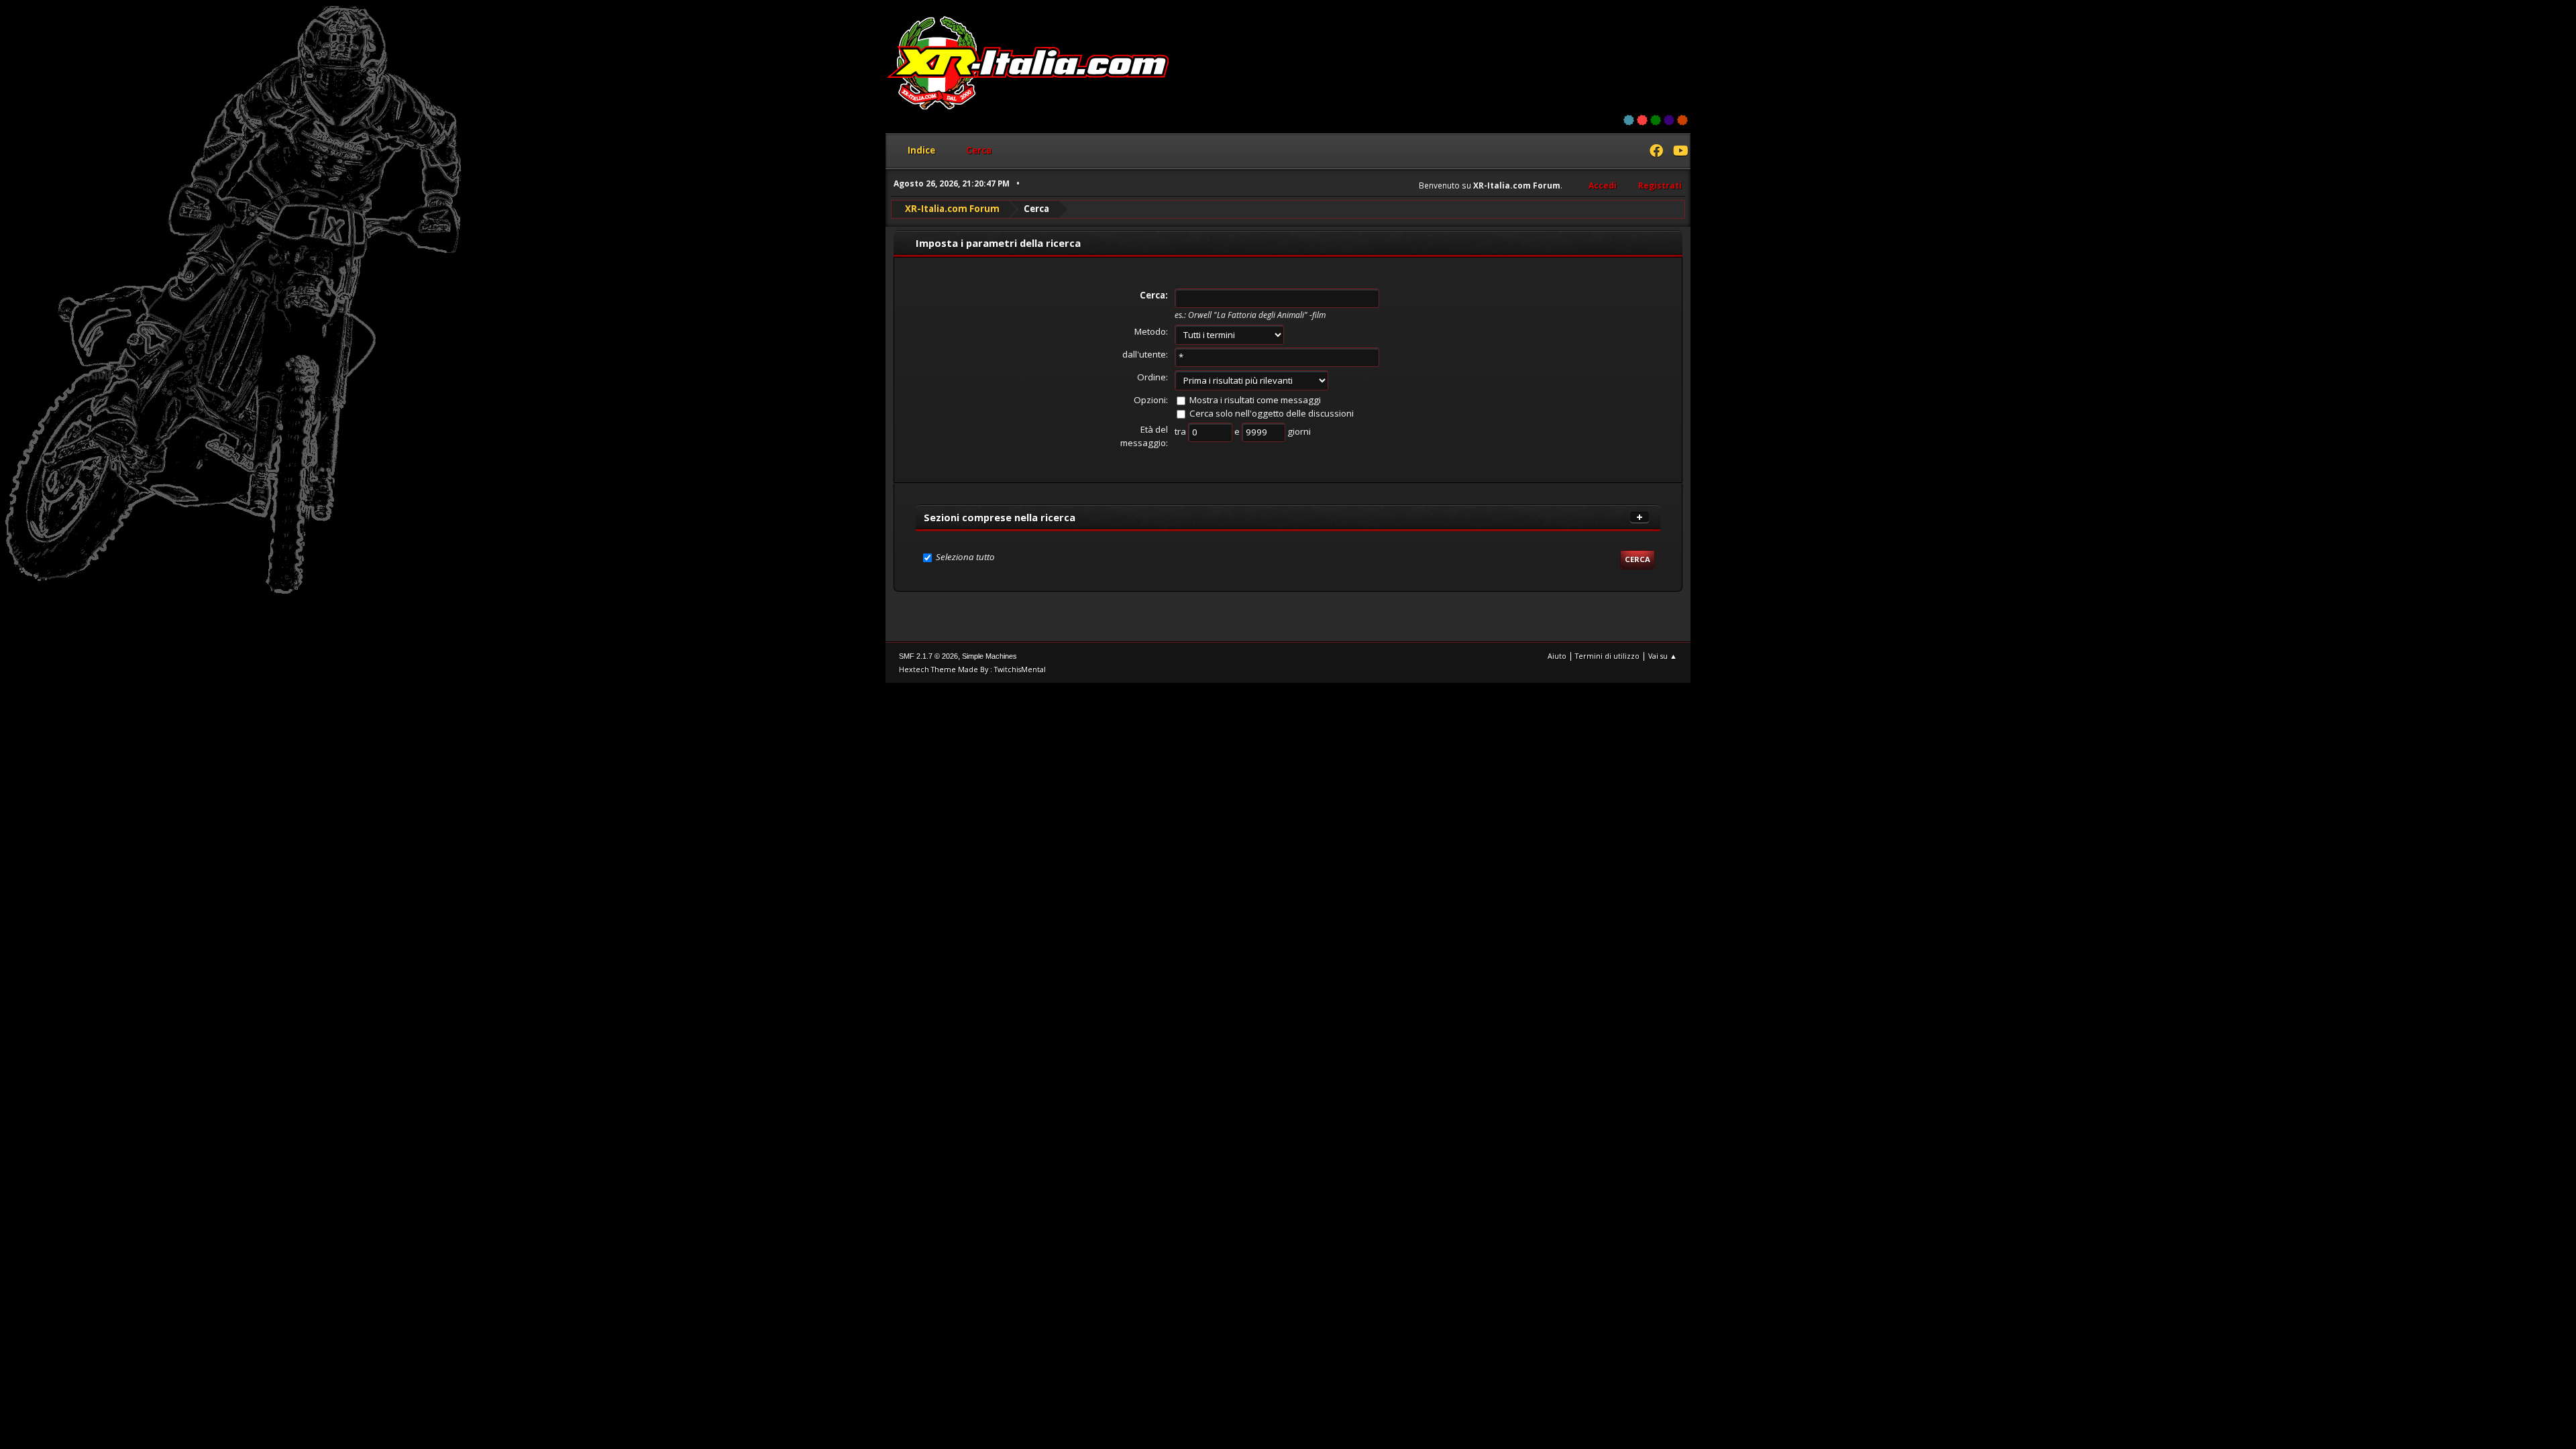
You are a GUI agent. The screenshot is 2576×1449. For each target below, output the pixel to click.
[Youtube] (1680, 152)
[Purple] (1669, 120)
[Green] (1656, 120)
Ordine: (1152, 377)
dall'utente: (1145, 354)
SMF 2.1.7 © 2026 (928, 656)
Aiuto (1557, 656)
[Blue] (1629, 120)
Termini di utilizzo (1607, 656)
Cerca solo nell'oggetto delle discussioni (1272, 413)
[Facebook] (1656, 152)
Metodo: (1151, 331)
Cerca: (1154, 295)
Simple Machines (989, 656)
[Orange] (1682, 120)
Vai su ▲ (1663, 656)
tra (1181, 431)
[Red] (1642, 120)
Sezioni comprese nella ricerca (1000, 517)
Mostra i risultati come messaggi (1255, 400)
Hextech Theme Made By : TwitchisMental (972, 669)
